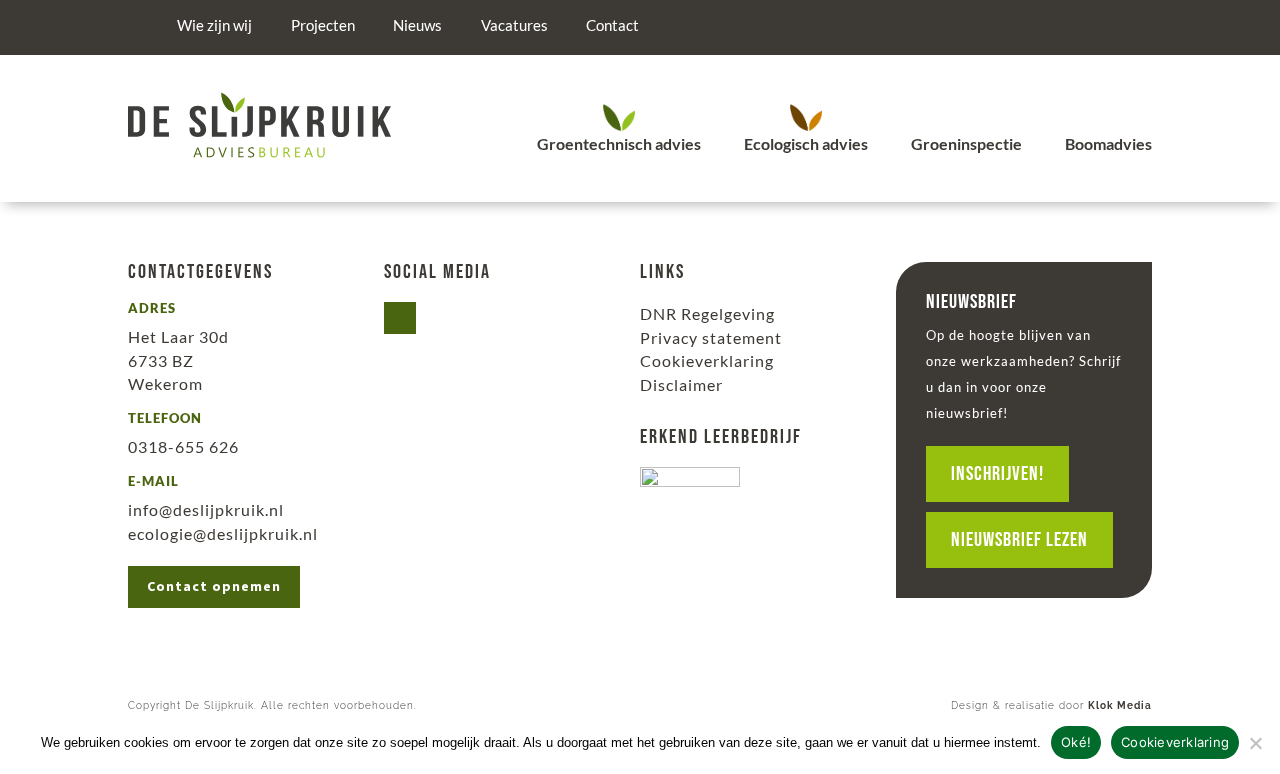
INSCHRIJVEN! (997, 474)
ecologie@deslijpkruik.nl (223, 533)
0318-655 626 (183, 446)
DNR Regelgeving (707, 313)
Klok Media (1120, 705)
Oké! (1076, 742)
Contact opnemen (214, 586)
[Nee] (1255, 743)
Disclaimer (681, 384)
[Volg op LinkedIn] (400, 318)
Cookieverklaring (707, 360)
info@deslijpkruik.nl (206, 509)
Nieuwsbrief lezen (1019, 540)
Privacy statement (711, 337)
